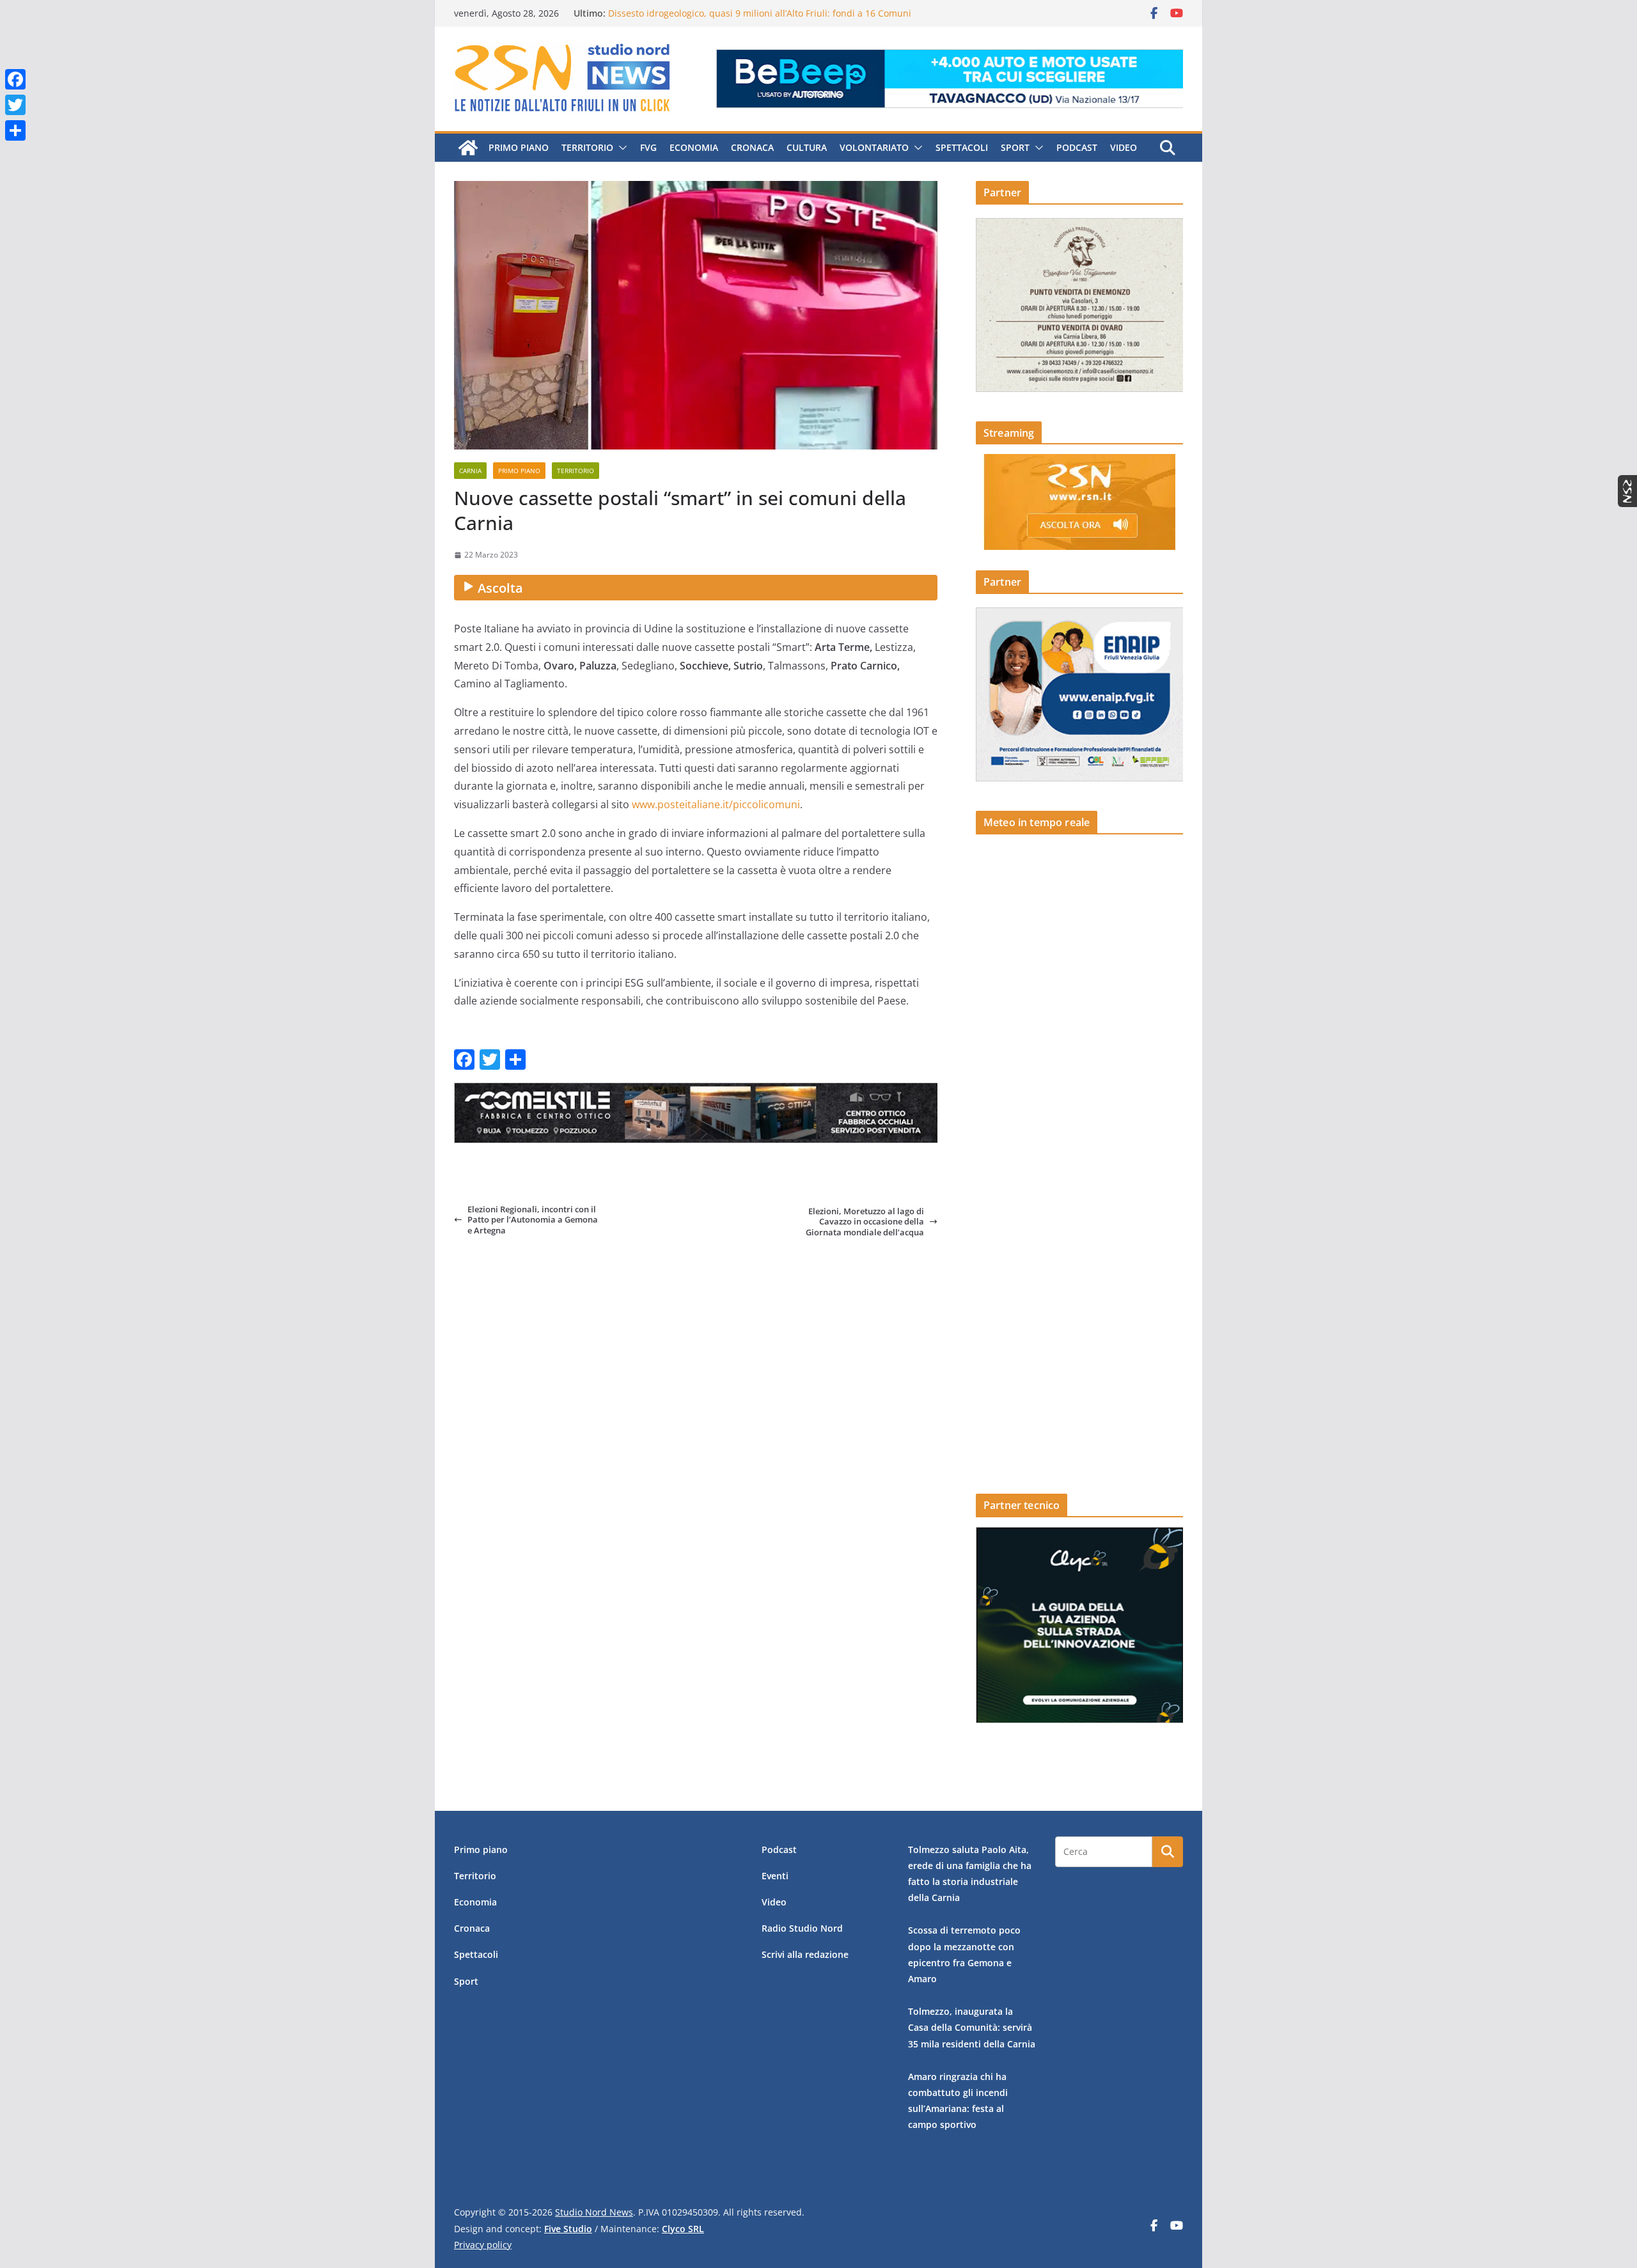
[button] (620, 148)
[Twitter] (15, 105)
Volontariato (874, 147)
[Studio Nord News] (468, 148)
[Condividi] (15, 130)
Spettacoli (962, 147)
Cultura (807, 147)
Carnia (470, 471)
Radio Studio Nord (802, 1928)
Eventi (775, 1876)
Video (1124, 147)
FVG (648, 147)
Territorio (587, 147)
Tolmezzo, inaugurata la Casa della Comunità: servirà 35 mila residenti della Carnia (972, 2027)
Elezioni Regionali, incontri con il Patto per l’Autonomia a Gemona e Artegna (533, 1220)
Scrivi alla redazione (805, 1954)
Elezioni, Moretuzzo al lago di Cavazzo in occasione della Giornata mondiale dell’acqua (865, 1222)
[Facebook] (15, 79)
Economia (694, 147)
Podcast (1077, 147)
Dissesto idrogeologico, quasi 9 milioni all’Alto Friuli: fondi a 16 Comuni (760, 17)
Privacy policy (483, 2245)
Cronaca (752, 147)
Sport (1015, 147)
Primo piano (519, 147)
